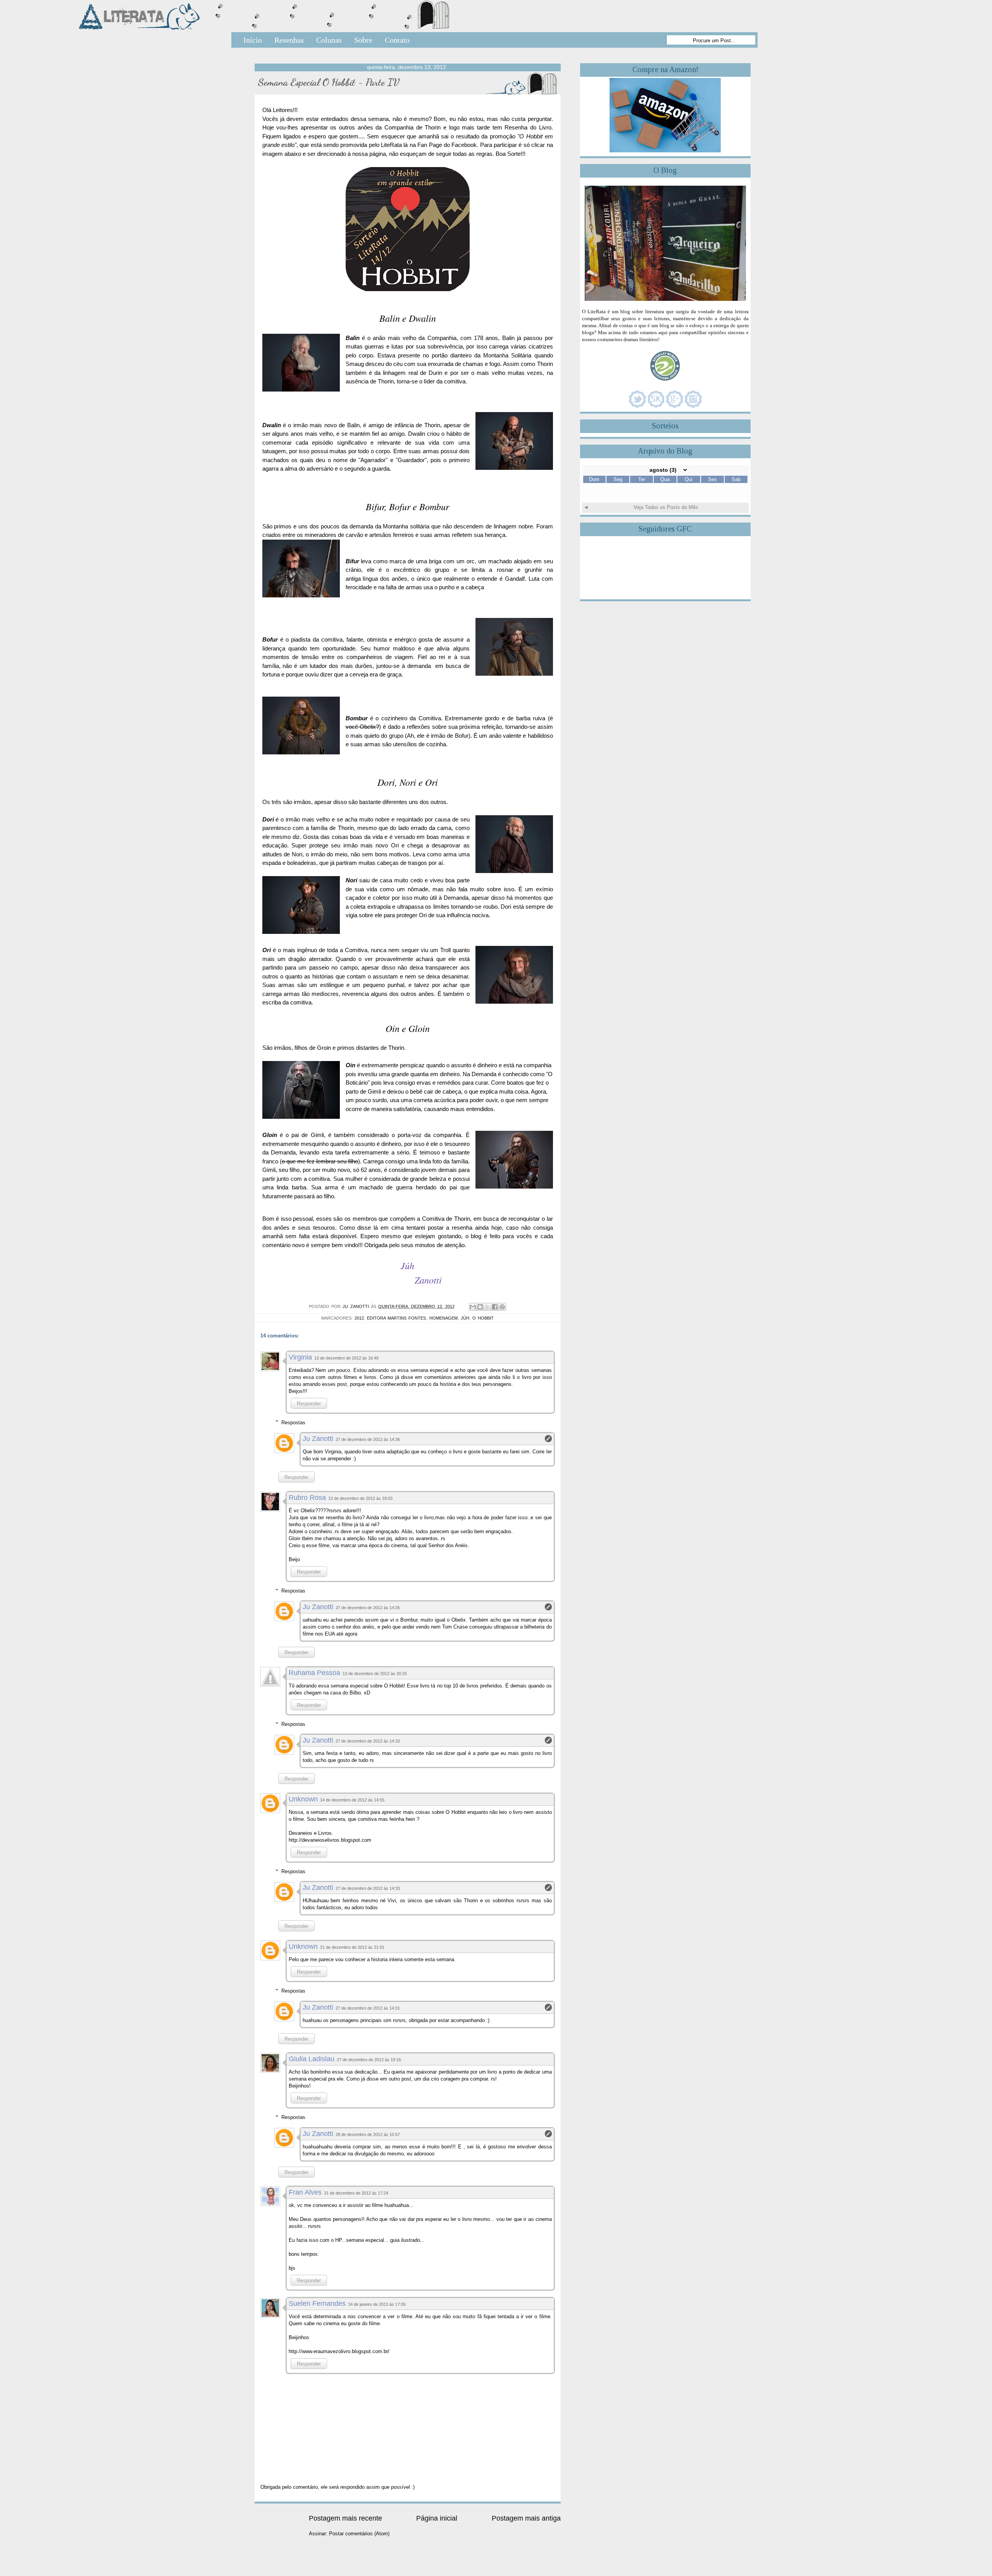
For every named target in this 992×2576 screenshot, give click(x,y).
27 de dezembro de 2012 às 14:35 (368, 1608)
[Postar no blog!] (480, 1307)
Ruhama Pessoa (314, 1673)
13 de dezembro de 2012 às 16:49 (346, 1358)
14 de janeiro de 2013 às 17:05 (377, 2304)
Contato (397, 40)
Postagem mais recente (345, 2518)
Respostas (293, 1422)
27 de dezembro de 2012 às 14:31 (368, 2008)
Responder (309, 1404)
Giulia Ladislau (312, 2059)
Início (253, 40)
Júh (465, 1318)
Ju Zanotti (318, 1439)
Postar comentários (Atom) (359, 2534)
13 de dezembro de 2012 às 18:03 (360, 1498)
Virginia (300, 1357)
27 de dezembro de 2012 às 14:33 (368, 1741)
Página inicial (437, 2518)
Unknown (303, 1799)
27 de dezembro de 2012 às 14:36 (368, 1439)
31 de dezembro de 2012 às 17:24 (356, 2193)
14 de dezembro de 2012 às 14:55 (352, 1800)
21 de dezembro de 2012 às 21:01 (352, 1947)
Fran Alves (305, 2192)
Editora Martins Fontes (396, 1318)
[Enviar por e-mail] (473, 1307)
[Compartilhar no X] (487, 1307)
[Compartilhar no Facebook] (495, 1307)
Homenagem (443, 1318)
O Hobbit (483, 1318)
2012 (359, 1318)
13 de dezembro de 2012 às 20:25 (375, 1674)
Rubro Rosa (307, 1498)
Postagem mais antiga (526, 2518)
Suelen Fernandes (317, 2303)
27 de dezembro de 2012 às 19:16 (369, 2060)
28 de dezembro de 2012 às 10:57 (368, 2134)
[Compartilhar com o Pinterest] (502, 1307)
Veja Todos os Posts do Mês (666, 507)
